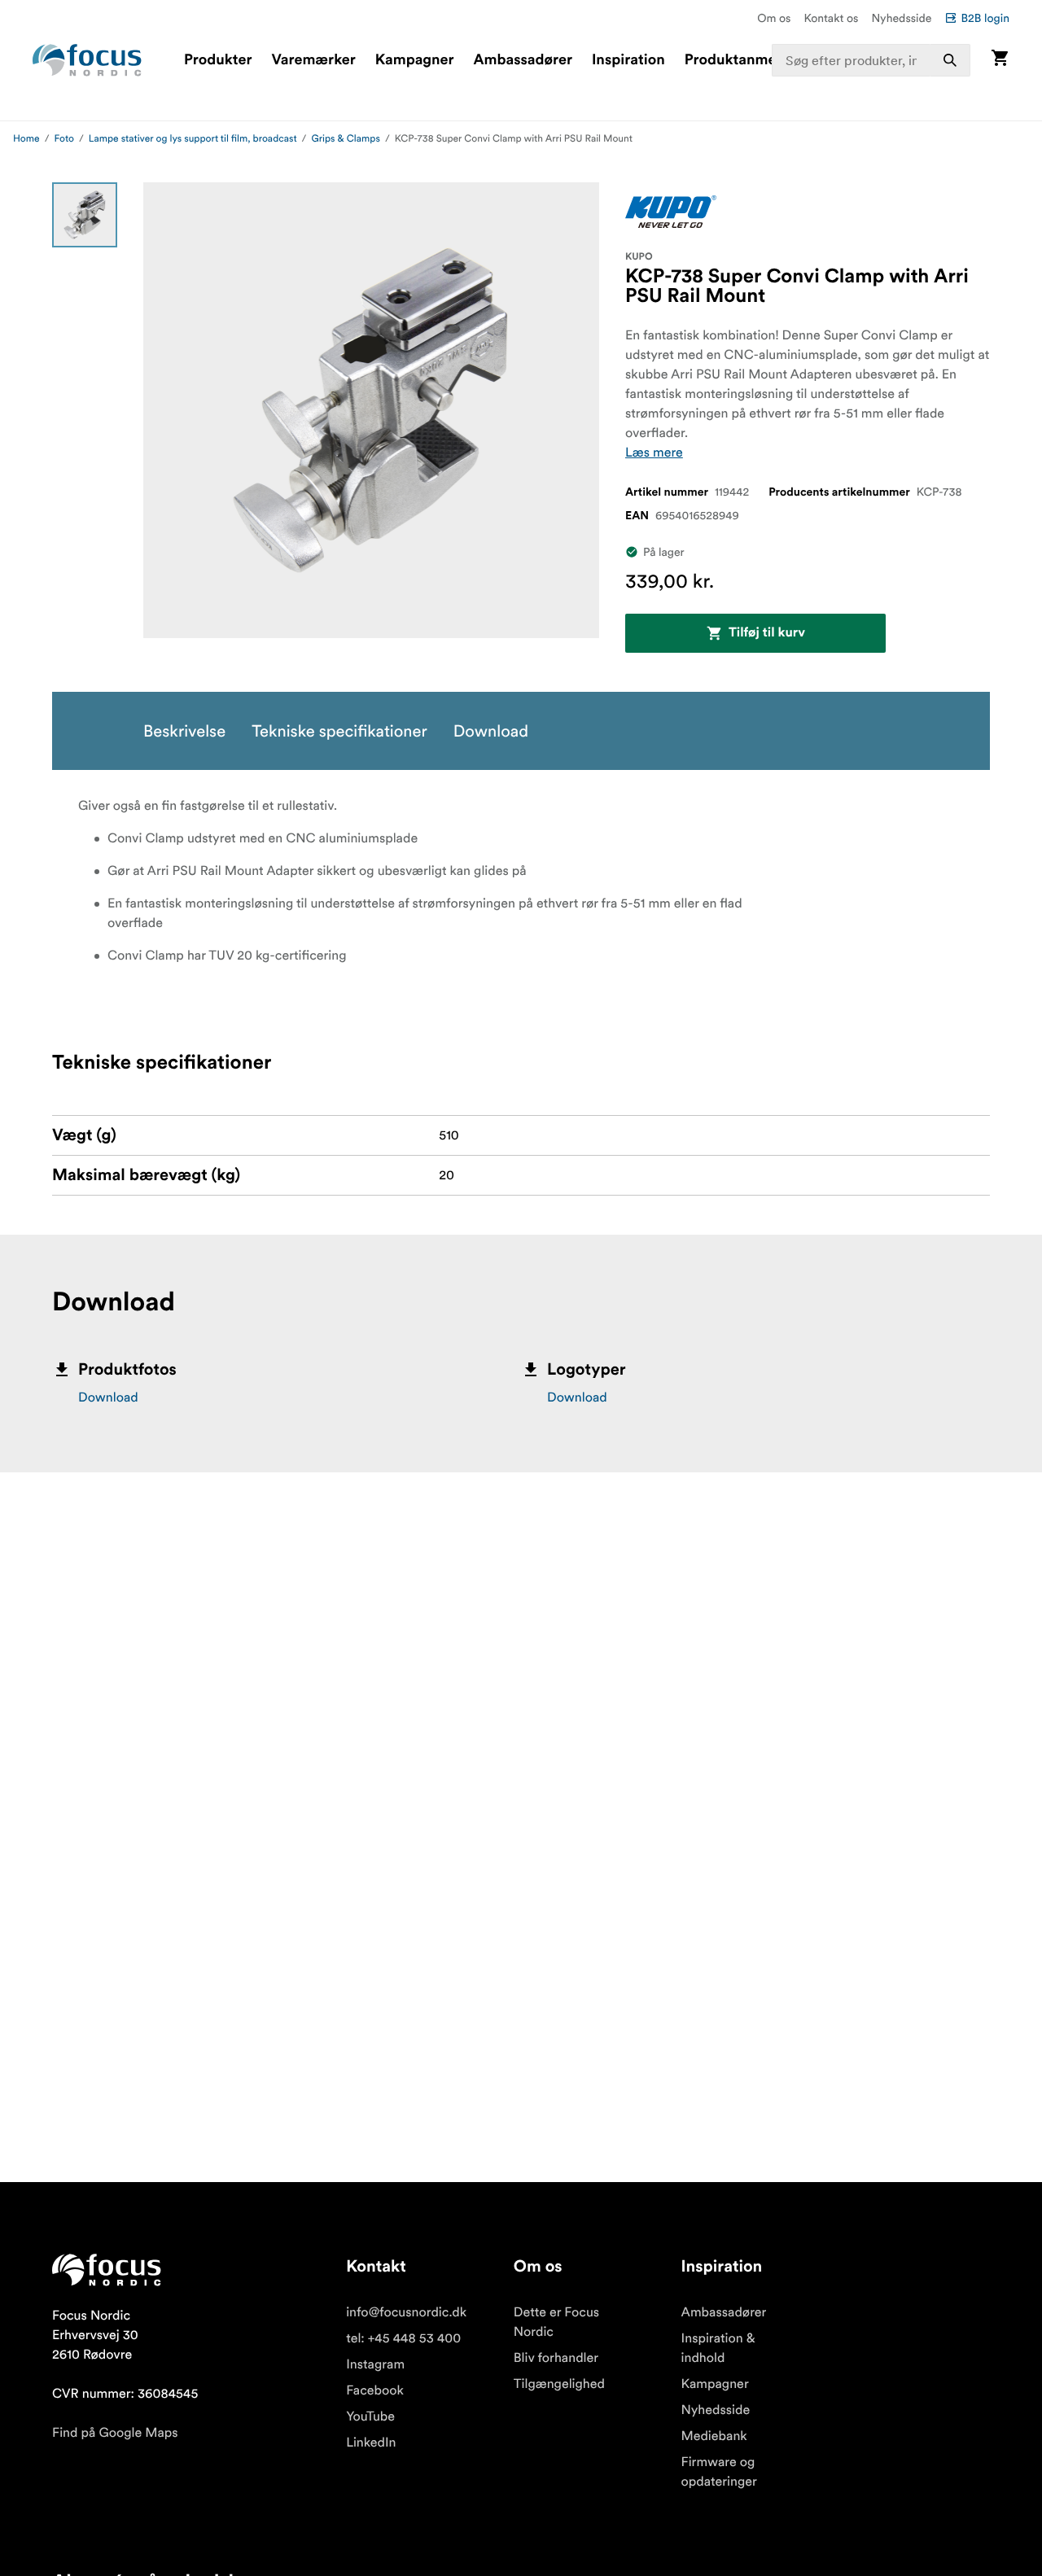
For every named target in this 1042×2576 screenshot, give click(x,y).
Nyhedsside (901, 18)
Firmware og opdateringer (719, 2472)
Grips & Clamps (345, 139)
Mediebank (714, 2436)
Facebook (375, 2390)
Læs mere (654, 453)
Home (26, 139)
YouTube (370, 2416)
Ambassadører (523, 60)
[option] (85, 215)
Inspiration (628, 60)
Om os (774, 18)
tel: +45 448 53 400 (403, 2338)
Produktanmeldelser (753, 60)
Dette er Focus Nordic (556, 2322)
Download (108, 1397)
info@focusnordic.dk (406, 2312)
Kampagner (415, 60)
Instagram (375, 2364)
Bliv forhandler (556, 2358)
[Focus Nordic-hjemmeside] (87, 60)
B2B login (985, 18)
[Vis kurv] (1000, 60)
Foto (64, 139)
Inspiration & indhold (718, 2348)
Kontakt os (831, 18)
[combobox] (871, 60)
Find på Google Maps (115, 2433)
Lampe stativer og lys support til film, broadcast (193, 139)
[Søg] (950, 60)
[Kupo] (671, 212)
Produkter (218, 60)
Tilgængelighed (559, 2384)
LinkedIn (371, 2443)
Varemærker (313, 60)
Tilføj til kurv (767, 633)
